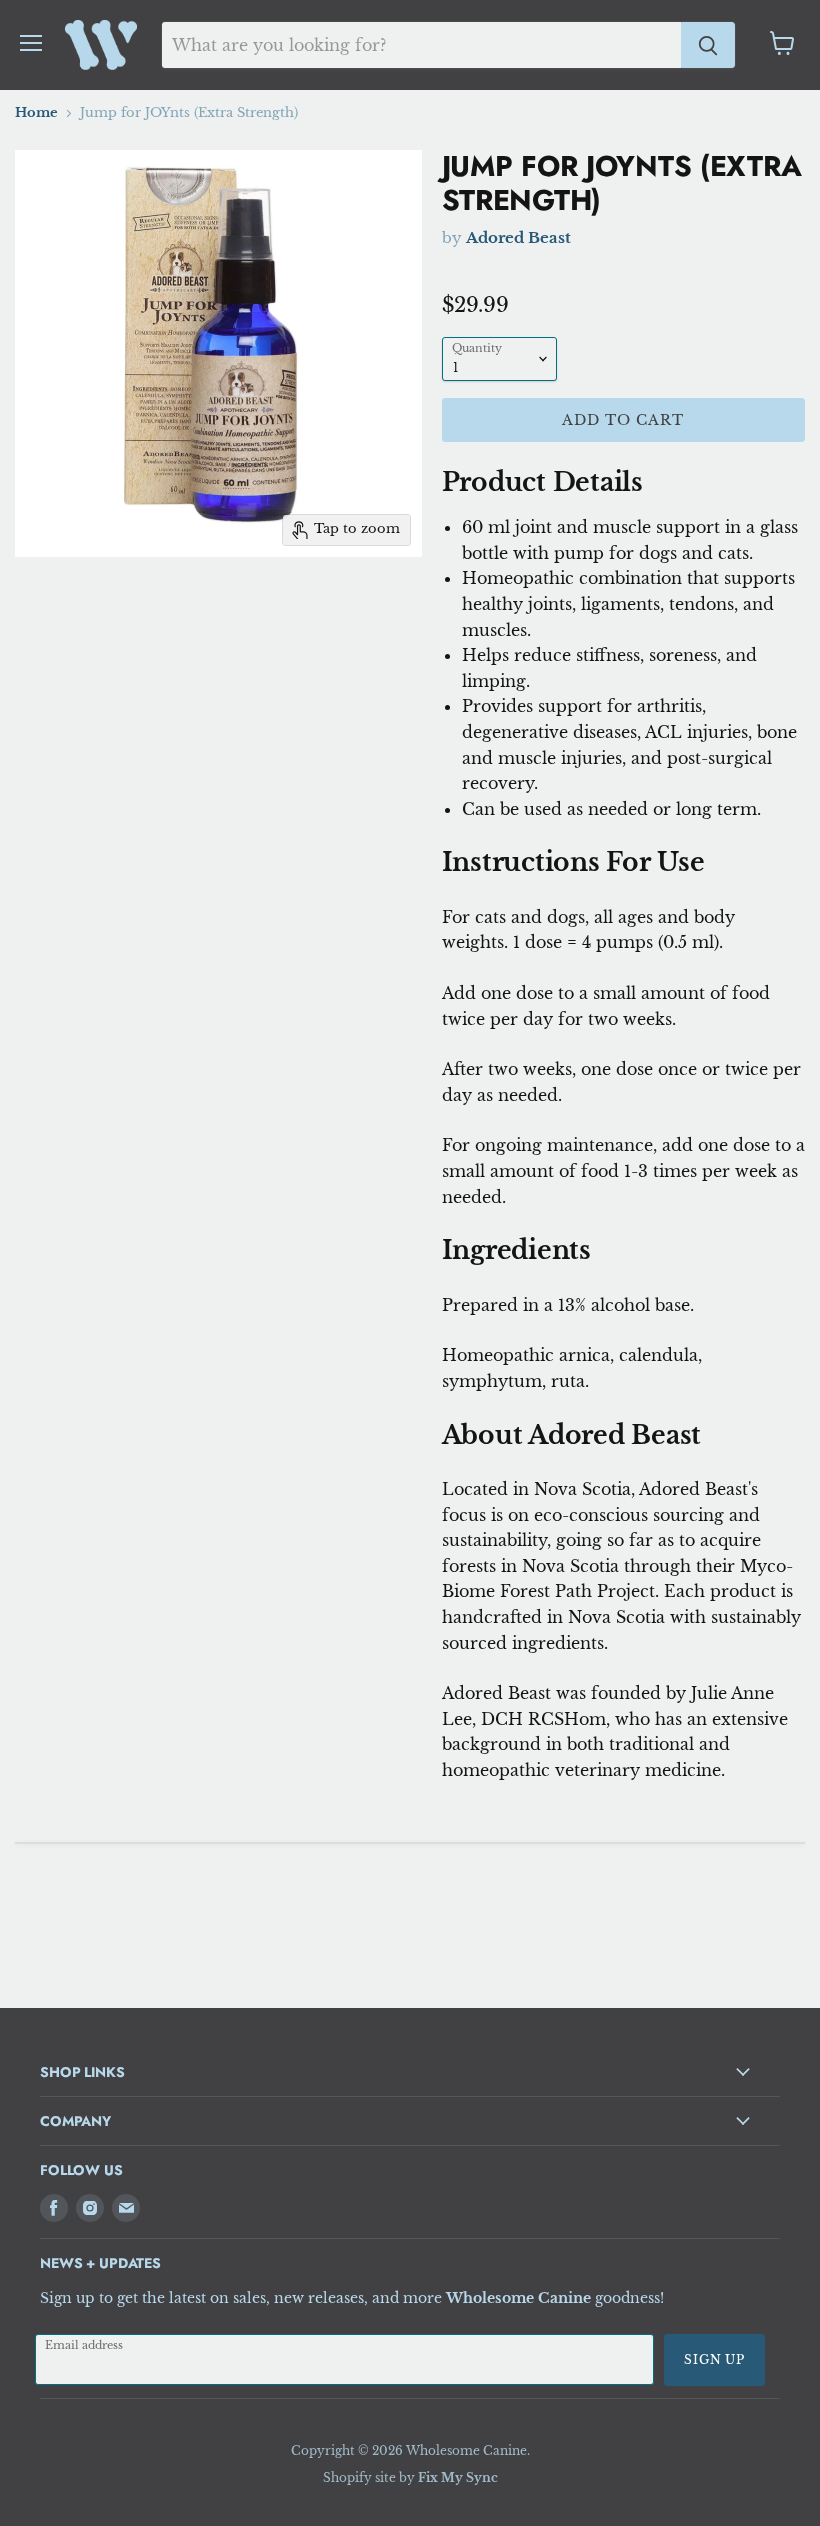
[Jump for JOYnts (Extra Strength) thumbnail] (15, 607)
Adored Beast (518, 237)
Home (36, 113)
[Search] (708, 45)
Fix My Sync (458, 2477)
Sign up (714, 2359)
